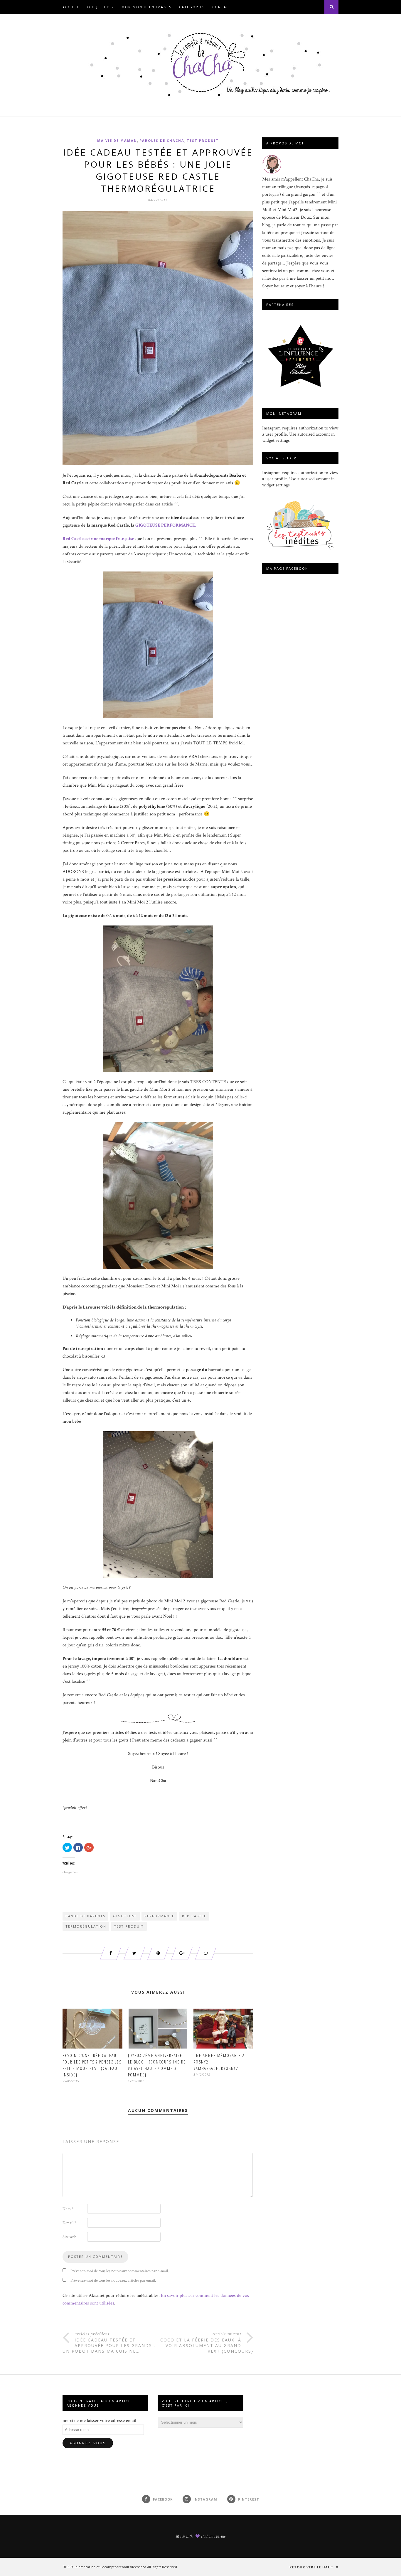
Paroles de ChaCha (162, 140)
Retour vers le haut (312, 2567)
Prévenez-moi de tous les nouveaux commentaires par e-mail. (120, 2271)
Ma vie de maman (117, 140)
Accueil (71, 7)
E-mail (69, 2223)
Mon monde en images (146, 7)
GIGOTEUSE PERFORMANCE (165, 525)
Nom (68, 2209)
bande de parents (85, 1916)
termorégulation (86, 1926)
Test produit (203, 140)
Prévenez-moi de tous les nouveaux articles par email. (113, 2280)
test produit (129, 1926)
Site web (69, 2237)
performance (159, 1916)
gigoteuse (125, 1916)
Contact (222, 7)
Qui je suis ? (101, 7)
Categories (192, 7)
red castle (194, 1916)
